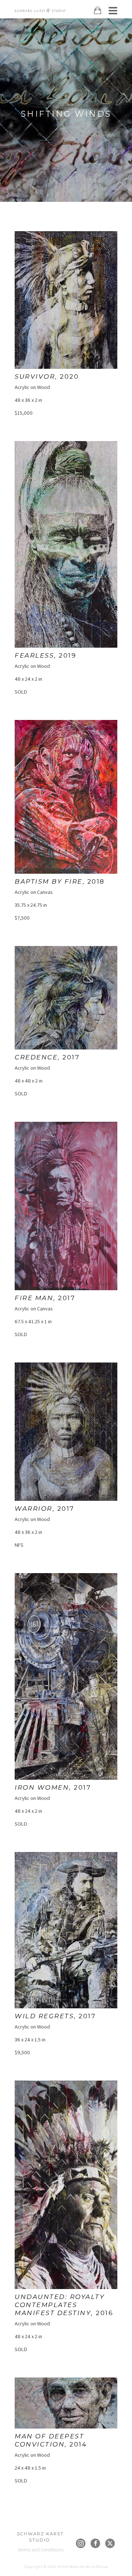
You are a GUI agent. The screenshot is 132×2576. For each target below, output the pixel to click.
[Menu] (113, 11)
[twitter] (110, 2543)
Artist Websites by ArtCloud (83, 2567)
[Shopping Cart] (98, 10)
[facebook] (95, 2543)
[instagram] (81, 2543)
